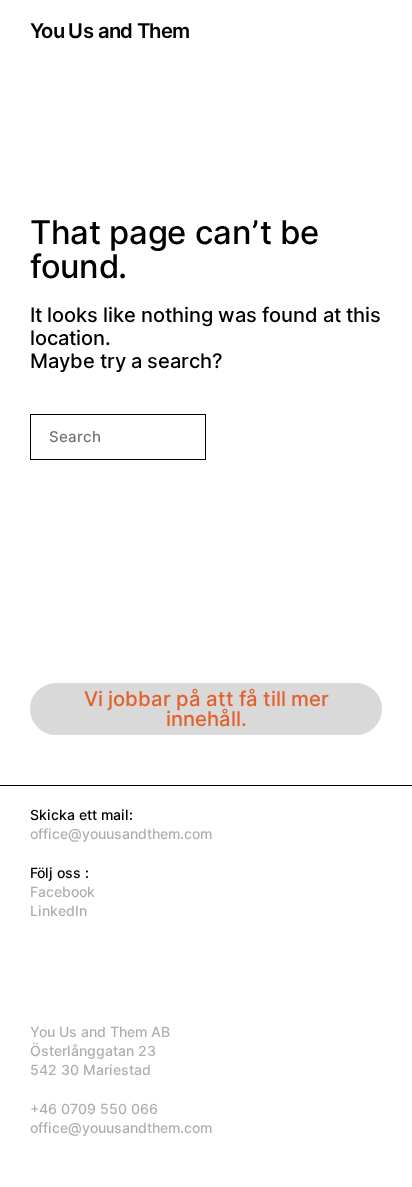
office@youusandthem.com (121, 833)
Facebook (62, 891)
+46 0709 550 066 (94, 1108)
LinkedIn (58, 910)
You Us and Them (109, 30)
